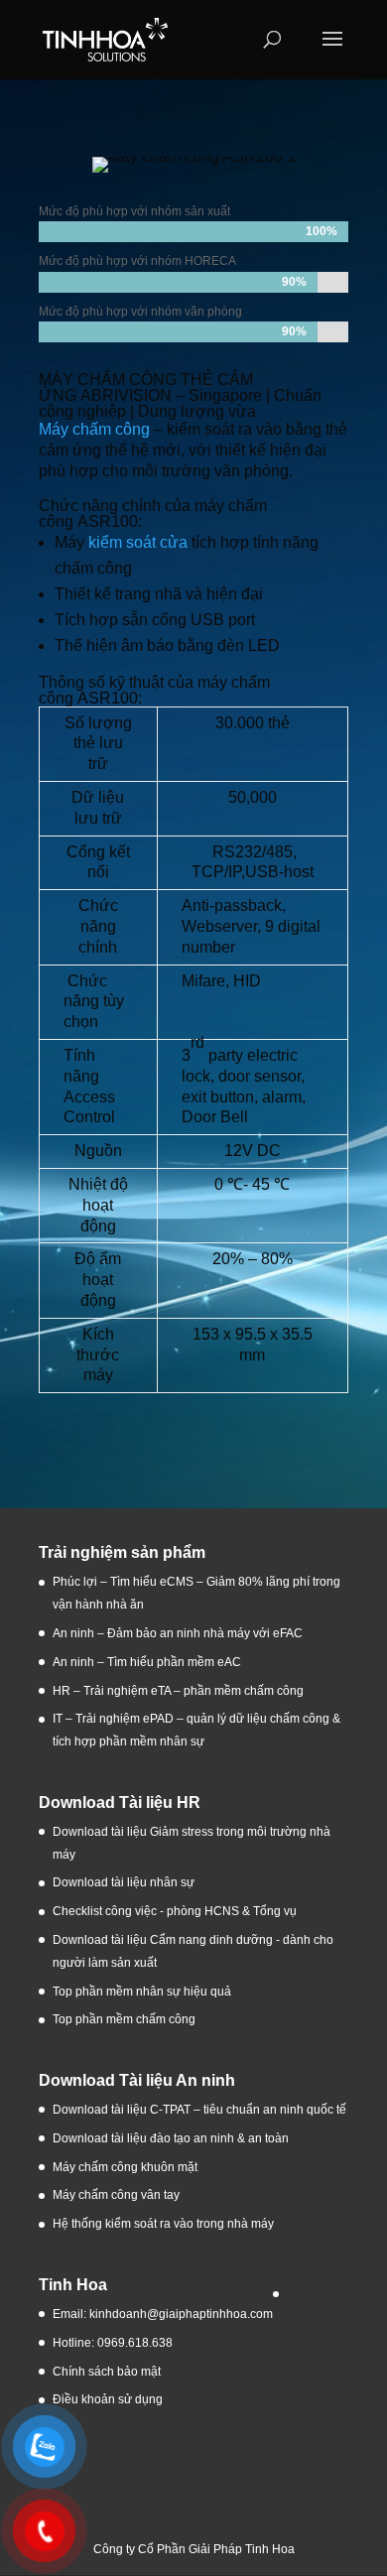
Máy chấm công (94, 429)
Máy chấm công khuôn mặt (125, 2167)
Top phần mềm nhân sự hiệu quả (142, 1992)
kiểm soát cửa (138, 542)
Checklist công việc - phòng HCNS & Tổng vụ (175, 1911)
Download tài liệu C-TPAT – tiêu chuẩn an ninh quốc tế (199, 2110)
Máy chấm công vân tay (116, 2195)
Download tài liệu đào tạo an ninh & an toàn (172, 2138)
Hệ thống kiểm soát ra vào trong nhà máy (163, 2224)
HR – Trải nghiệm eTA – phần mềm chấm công (178, 1691)
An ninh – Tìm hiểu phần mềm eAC (148, 1662)
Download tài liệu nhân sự (124, 1882)
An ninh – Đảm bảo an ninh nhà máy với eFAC (178, 1633)
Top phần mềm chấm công (124, 2019)
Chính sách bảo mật (107, 2372)
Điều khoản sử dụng (108, 2399)
